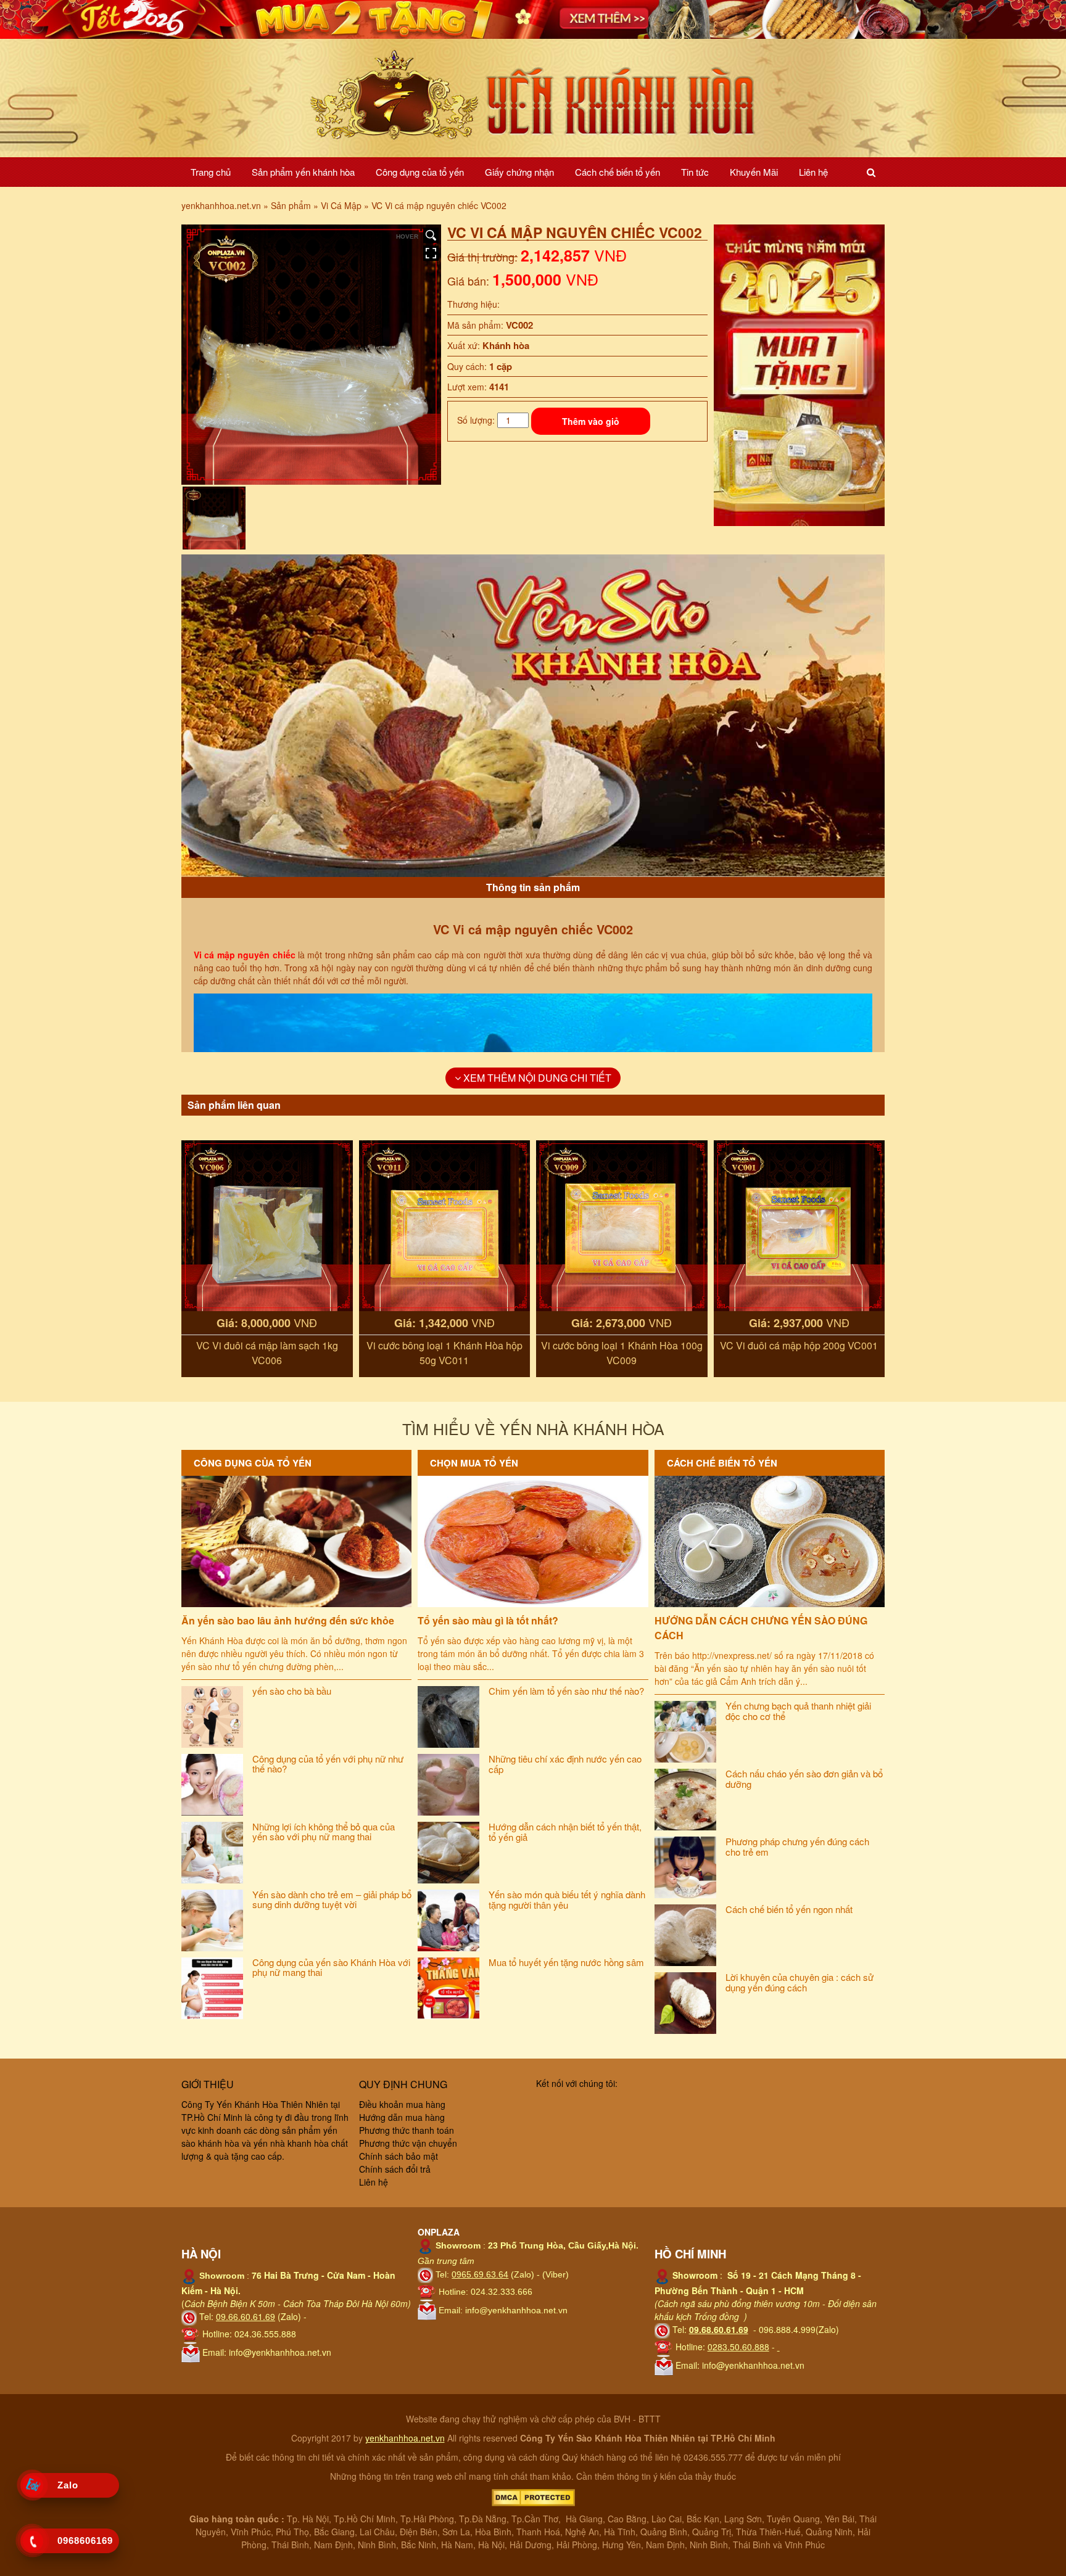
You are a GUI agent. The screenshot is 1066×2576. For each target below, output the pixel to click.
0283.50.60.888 (738, 2347)
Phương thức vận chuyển (408, 2143)
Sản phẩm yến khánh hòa (303, 172)
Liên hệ (813, 172)
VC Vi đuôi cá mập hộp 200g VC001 (799, 1345)
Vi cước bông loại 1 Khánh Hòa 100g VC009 (622, 1353)
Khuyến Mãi (754, 172)
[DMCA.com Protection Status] (533, 2496)
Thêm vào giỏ (591, 421)
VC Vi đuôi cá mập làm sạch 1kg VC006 (267, 1353)
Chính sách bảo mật (399, 2156)
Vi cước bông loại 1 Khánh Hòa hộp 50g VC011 (444, 1353)
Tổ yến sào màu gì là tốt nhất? (488, 1620)
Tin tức (695, 172)
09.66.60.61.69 (246, 2316)
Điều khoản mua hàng (402, 2104)
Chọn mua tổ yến (474, 1463)
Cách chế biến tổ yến (618, 172)
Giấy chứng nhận (519, 172)
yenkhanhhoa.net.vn (405, 2438)
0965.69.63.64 (480, 2274)
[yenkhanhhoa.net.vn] (533, 97)
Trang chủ (211, 172)
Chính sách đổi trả (395, 2169)
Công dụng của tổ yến (420, 172)
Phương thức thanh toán (407, 2130)
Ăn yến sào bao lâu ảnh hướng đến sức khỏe (288, 1620)
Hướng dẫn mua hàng (402, 2117)
